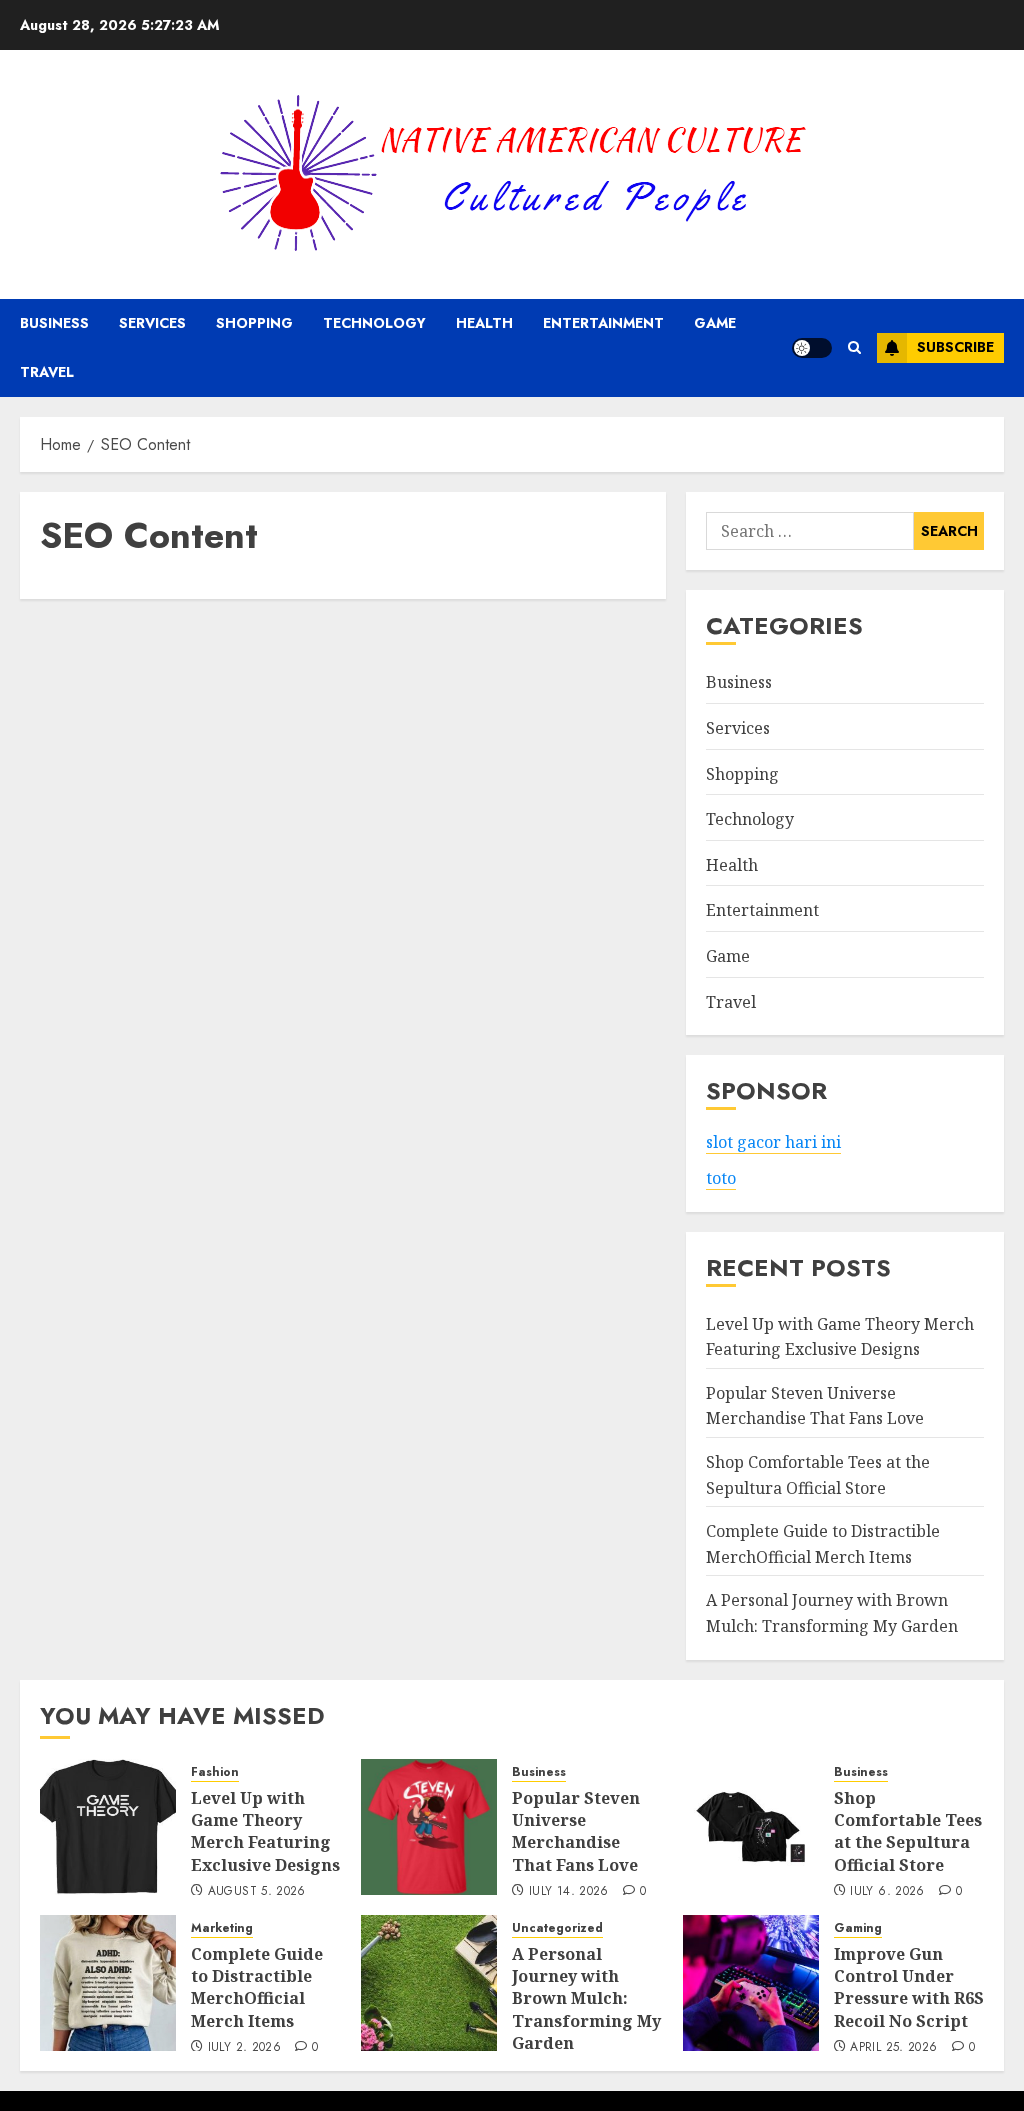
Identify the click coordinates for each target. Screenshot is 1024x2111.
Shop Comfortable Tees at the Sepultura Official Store (908, 1831)
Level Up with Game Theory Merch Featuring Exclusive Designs (265, 1831)
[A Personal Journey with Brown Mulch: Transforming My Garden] (429, 1983)
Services (152, 323)
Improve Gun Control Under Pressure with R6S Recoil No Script (909, 1987)
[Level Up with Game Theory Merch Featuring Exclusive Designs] (108, 1827)
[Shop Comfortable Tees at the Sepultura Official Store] (751, 1827)
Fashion (215, 1772)
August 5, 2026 (257, 1892)
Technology (374, 323)
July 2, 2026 (244, 2048)
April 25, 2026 (893, 2048)
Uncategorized (557, 1928)
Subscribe (955, 347)
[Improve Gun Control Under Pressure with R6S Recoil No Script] (751, 1983)
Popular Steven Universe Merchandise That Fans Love (815, 1406)
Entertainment (603, 323)
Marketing (222, 1928)
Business (54, 323)
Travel (47, 372)
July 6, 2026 (887, 1892)
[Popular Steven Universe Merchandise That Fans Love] (429, 1827)
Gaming (858, 1928)
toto (721, 1178)
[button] (854, 347)
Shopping (254, 323)
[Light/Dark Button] (812, 348)
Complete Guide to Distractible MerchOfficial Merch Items (257, 1987)
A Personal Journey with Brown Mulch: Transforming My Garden (586, 1999)
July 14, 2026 (569, 1892)
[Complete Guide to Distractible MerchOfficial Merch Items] (108, 1983)
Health (484, 323)
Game (715, 323)
